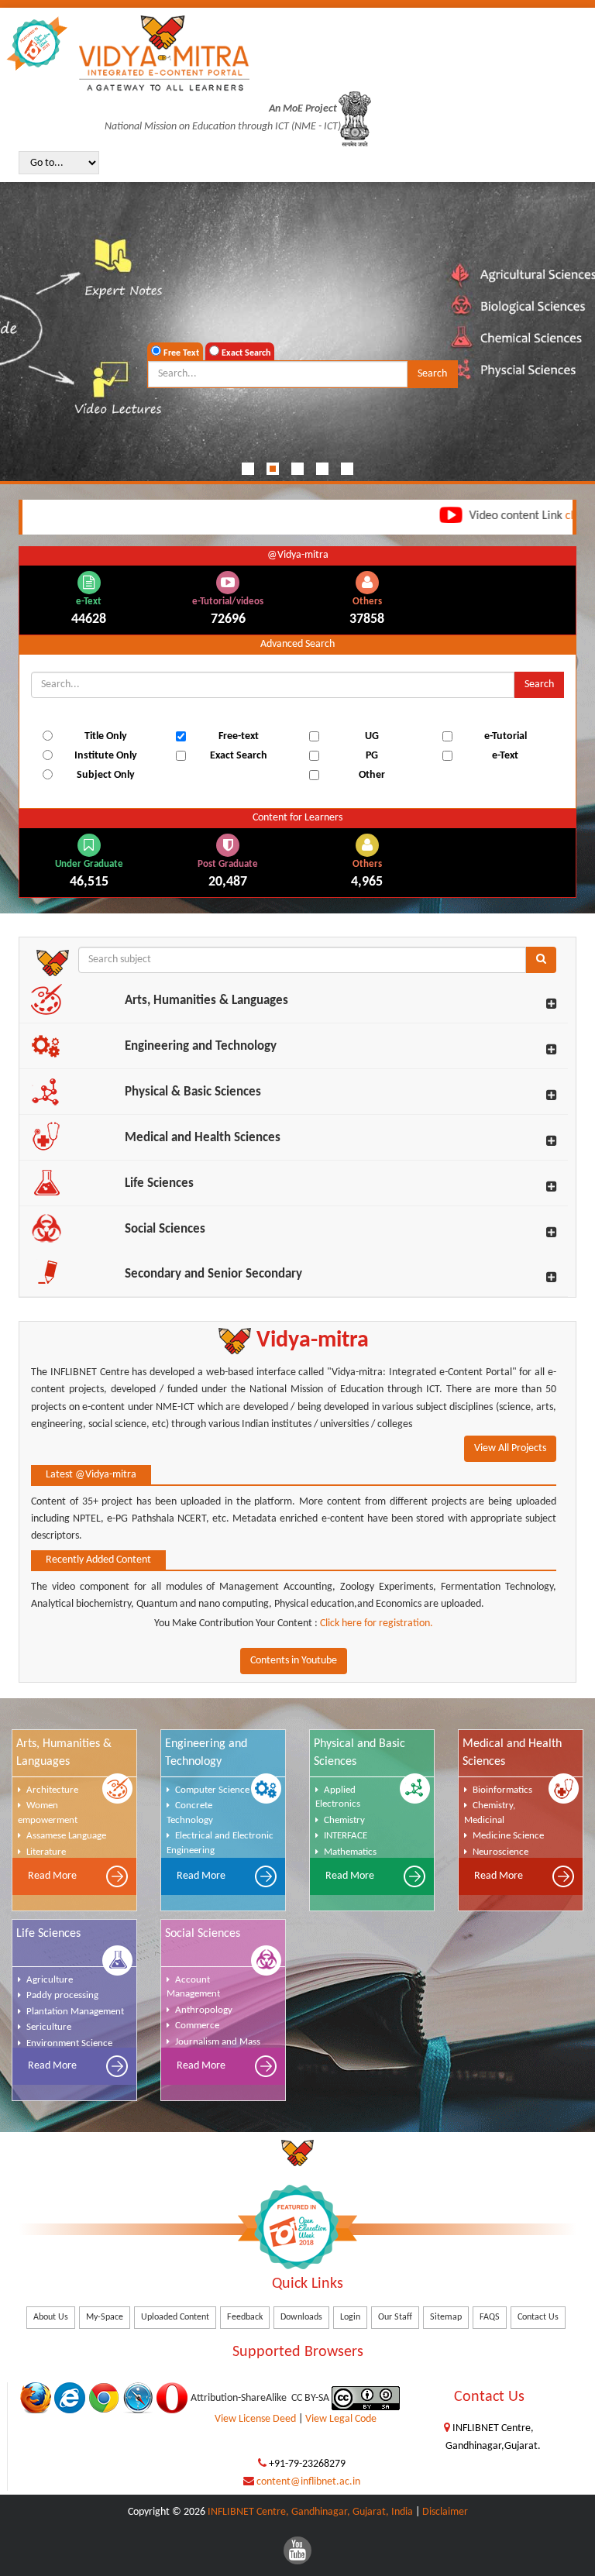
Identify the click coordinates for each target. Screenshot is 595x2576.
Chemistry (344, 1820)
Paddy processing (62, 1995)
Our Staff (395, 2317)
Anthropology (204, 2010)
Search (432, 374)
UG (372, 736)
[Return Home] (164, 53)
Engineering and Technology (201, 1046)
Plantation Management (75, 2012)
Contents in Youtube (294, 1661)
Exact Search (245, 353)
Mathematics (350, 1852)
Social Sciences (165, 1229)
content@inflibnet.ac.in (308, 2482)
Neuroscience (500, 1852)
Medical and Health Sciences (203, 1138)
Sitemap (446, 2317)
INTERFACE (346, 1836)
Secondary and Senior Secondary (213, 1274)
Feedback (245, 2317)
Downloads (301, 2317)
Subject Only (106, 775)
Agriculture (50, 1980)
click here (542, 516)
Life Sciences (159, 1183)
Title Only (106, 736)
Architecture (52, 1790)
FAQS (490, 2317)
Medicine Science (508, 1836)
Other (372, 775)
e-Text (505, 756)
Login (350, 2317)
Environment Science (69, 2043)
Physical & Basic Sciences (193, 1092)
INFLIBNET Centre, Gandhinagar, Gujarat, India (310, 2512)
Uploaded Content (175, 2317)
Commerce (197, 2026)
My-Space (105, 2317)
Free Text (180, 353)
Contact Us (538, 2317)
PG (372, 756)
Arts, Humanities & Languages (206, 1001)
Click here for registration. (375, 1623)
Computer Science (212, 1790)
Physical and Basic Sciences (359, 1753)
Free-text (239, 736)
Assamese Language (66, 1836)
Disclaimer (445, 2512)
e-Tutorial (506, 736)
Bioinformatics (502, 1790)
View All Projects (510, 1448)
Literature (46, 1852)
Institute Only (106, 756)
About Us (51, 2317)
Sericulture (49, 2027)
